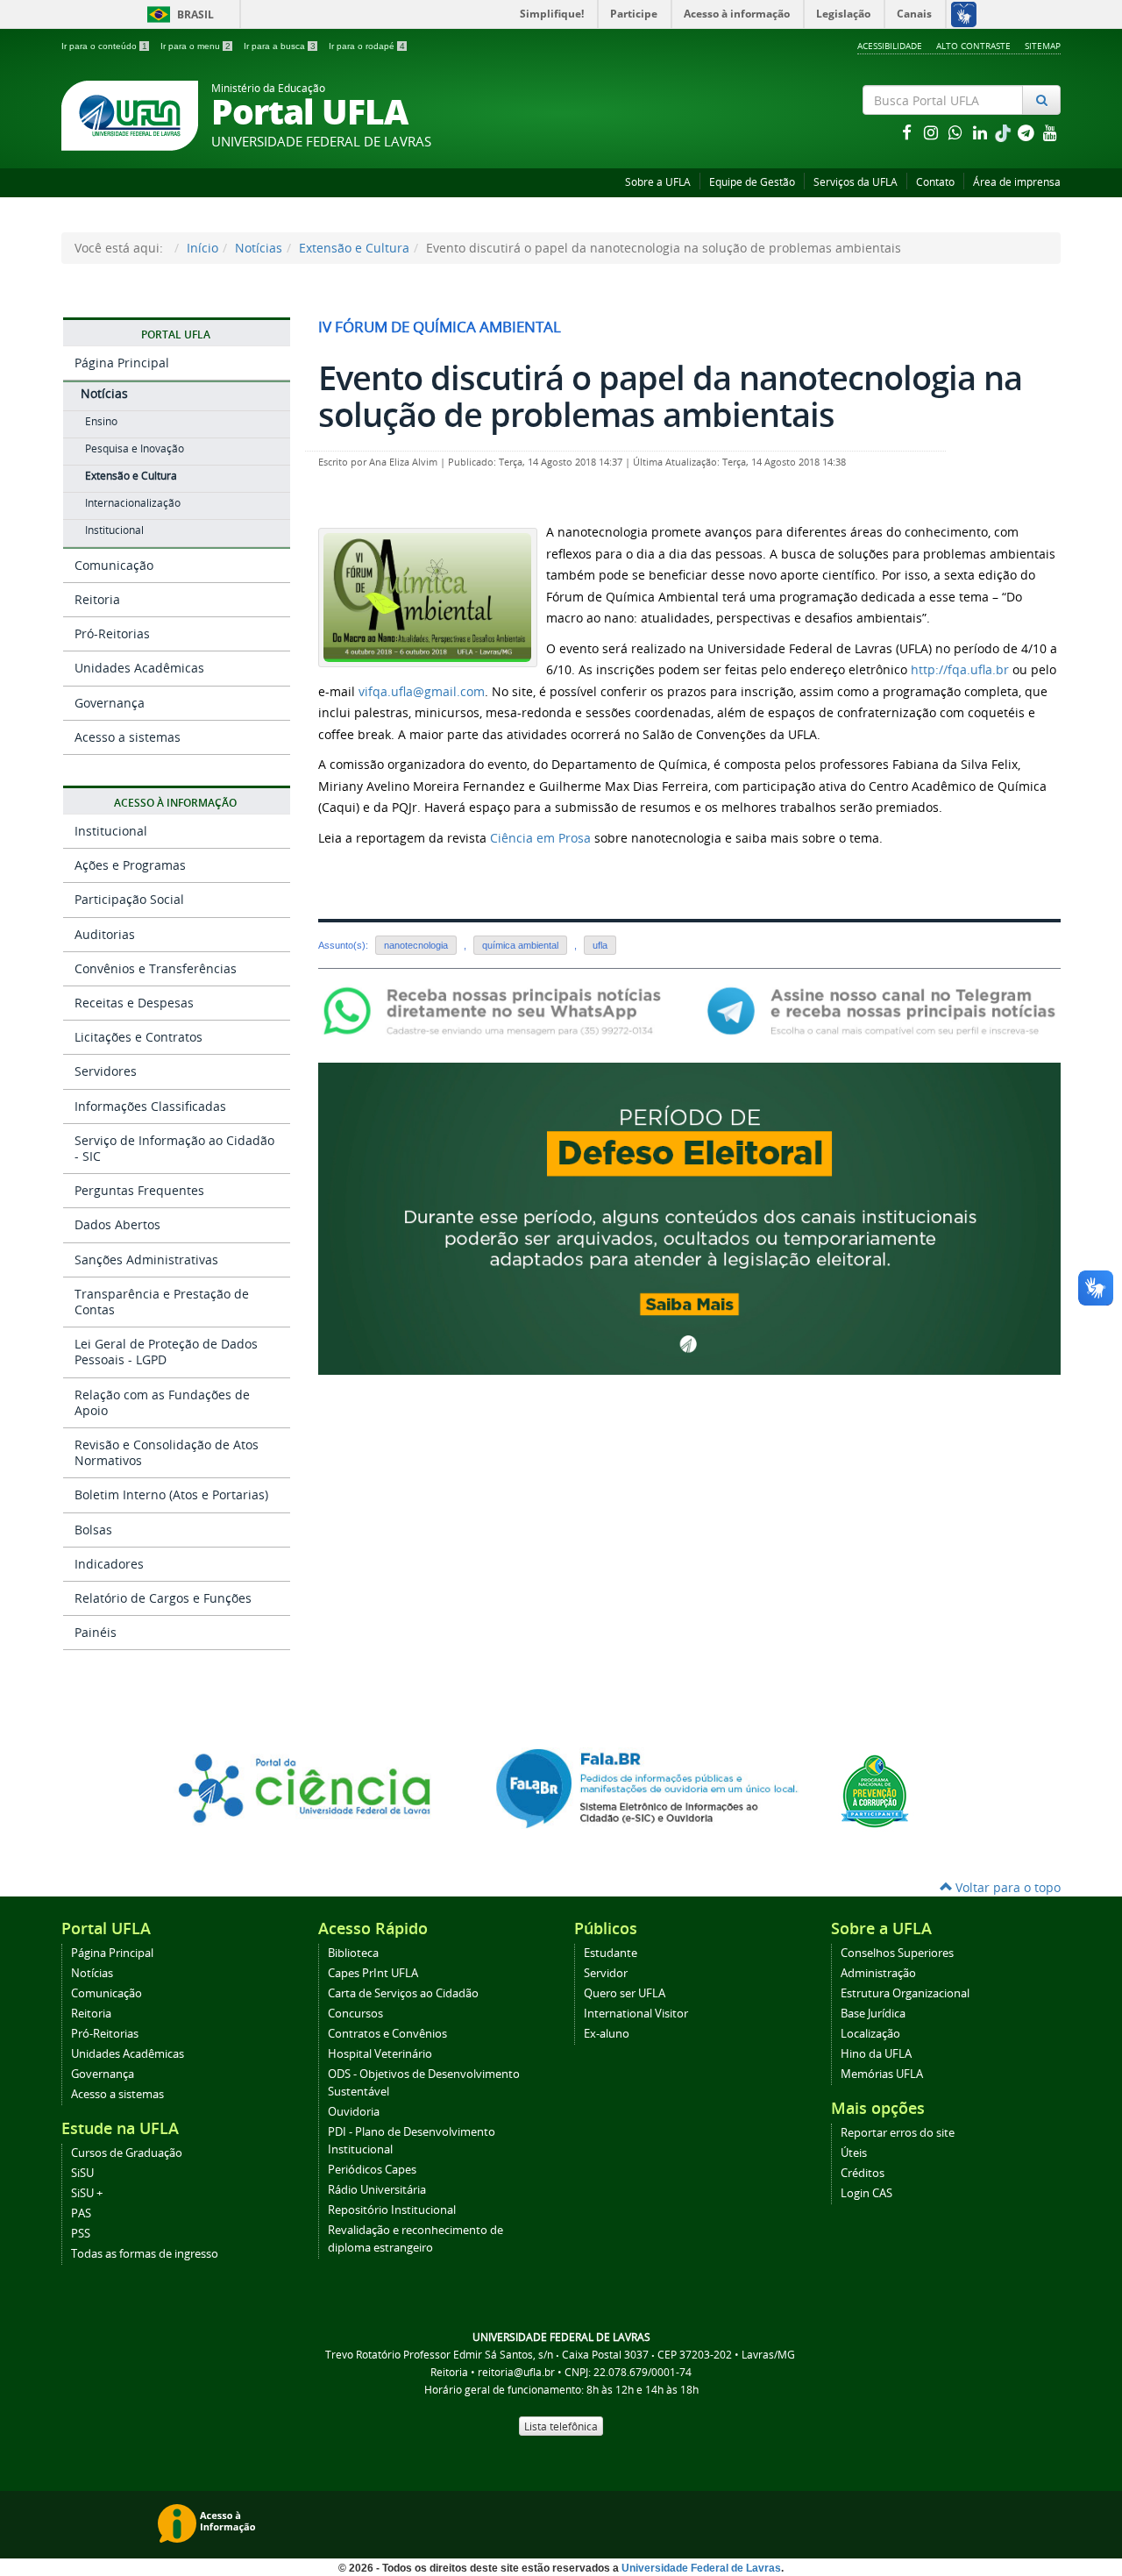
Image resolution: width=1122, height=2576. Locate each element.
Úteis (854, 2153)
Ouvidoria (354, 2112)
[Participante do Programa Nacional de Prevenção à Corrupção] (875, 1790)
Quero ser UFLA (625, 1993)
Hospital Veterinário (380, 2054)
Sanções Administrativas (146, 1260)
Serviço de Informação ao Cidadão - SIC (174, 1148)
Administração (878, 1973)
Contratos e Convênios (387, 2034)
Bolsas (93, 1530)
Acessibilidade (890, 46)
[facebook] (908, 132)
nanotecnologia (416, 945)
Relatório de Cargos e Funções (163, 1598)
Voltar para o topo (1006, 1887)
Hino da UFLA (876, 2054)
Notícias (259, 248)
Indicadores (109, 1564)
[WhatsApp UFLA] (497, 1010)
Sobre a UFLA (658, 182)
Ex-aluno (607, 2034)
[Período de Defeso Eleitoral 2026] (689, 1217)
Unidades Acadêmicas (139, 668)
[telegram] (1027, 132)
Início (202, 248)
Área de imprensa (1017, 182)
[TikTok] (1005, 132)
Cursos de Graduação (127, 2153)
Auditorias (105, 934)
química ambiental (520, 945)
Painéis (96, 1632)
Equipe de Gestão (752, 182)
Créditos (863, 2173)
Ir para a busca (280, 46)
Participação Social (129, 899)
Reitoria (97, 599)
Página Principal (122, 363)
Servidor (606, 1973)
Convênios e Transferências (156, 968)
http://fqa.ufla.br (960, 669)
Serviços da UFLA (856, 182)
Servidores (106, 1071)
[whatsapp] (957, 132)
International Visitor (636, 2014)
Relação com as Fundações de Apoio (162, 1402)
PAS (81, 2213)
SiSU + (87, 2193)
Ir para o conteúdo (104, 46)
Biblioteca (353, 1953)
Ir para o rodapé (367, 46)
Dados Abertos (117, 1224)
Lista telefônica (561, 2426)
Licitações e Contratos (138, 1037)
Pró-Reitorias (112, 633)
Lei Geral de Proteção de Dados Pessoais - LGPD (166, 1352)
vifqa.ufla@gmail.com (422, 691)
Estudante (611, 1953)
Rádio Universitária (377, 2190)
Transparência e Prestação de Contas (162, 1302)
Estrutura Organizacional (905, 1993)
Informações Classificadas (150, 1106)
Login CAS (866, 2193)
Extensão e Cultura (354, 248)
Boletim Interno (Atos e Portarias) (171, 1494)
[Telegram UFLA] (881, 1010)
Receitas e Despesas (134, 1003)
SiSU (82, 2173)
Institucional (114, 530)
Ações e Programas (130, 865)
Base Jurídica (873, 2014)
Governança (110, 703)
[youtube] (1050, 132)
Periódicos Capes (372, 2170)
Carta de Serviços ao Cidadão (403, 1993)
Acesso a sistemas (128, 737)
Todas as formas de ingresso (145, 2254)
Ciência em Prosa (540, 838)
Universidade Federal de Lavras (701, 2568)
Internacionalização (133, 503)
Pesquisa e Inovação (135, 448)
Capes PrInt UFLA (373, 1973)
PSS (81, 2234)
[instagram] (933, 132)
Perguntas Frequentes (139, 1190)
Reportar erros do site (898, 2133)
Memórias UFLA (882, 2074)
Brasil (178, 14)
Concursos (355, 2014)
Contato (935, 182)
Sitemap (1043, 46)
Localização (870, 2034)
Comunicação (114, 565)
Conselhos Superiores (897, 1953)
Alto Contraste (973, 46)
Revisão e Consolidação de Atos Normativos (167, 1452)
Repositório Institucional (392, 2210)
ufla (600, 945)
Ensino (101, 421)
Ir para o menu (195, 46)
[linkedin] (982, 132)
